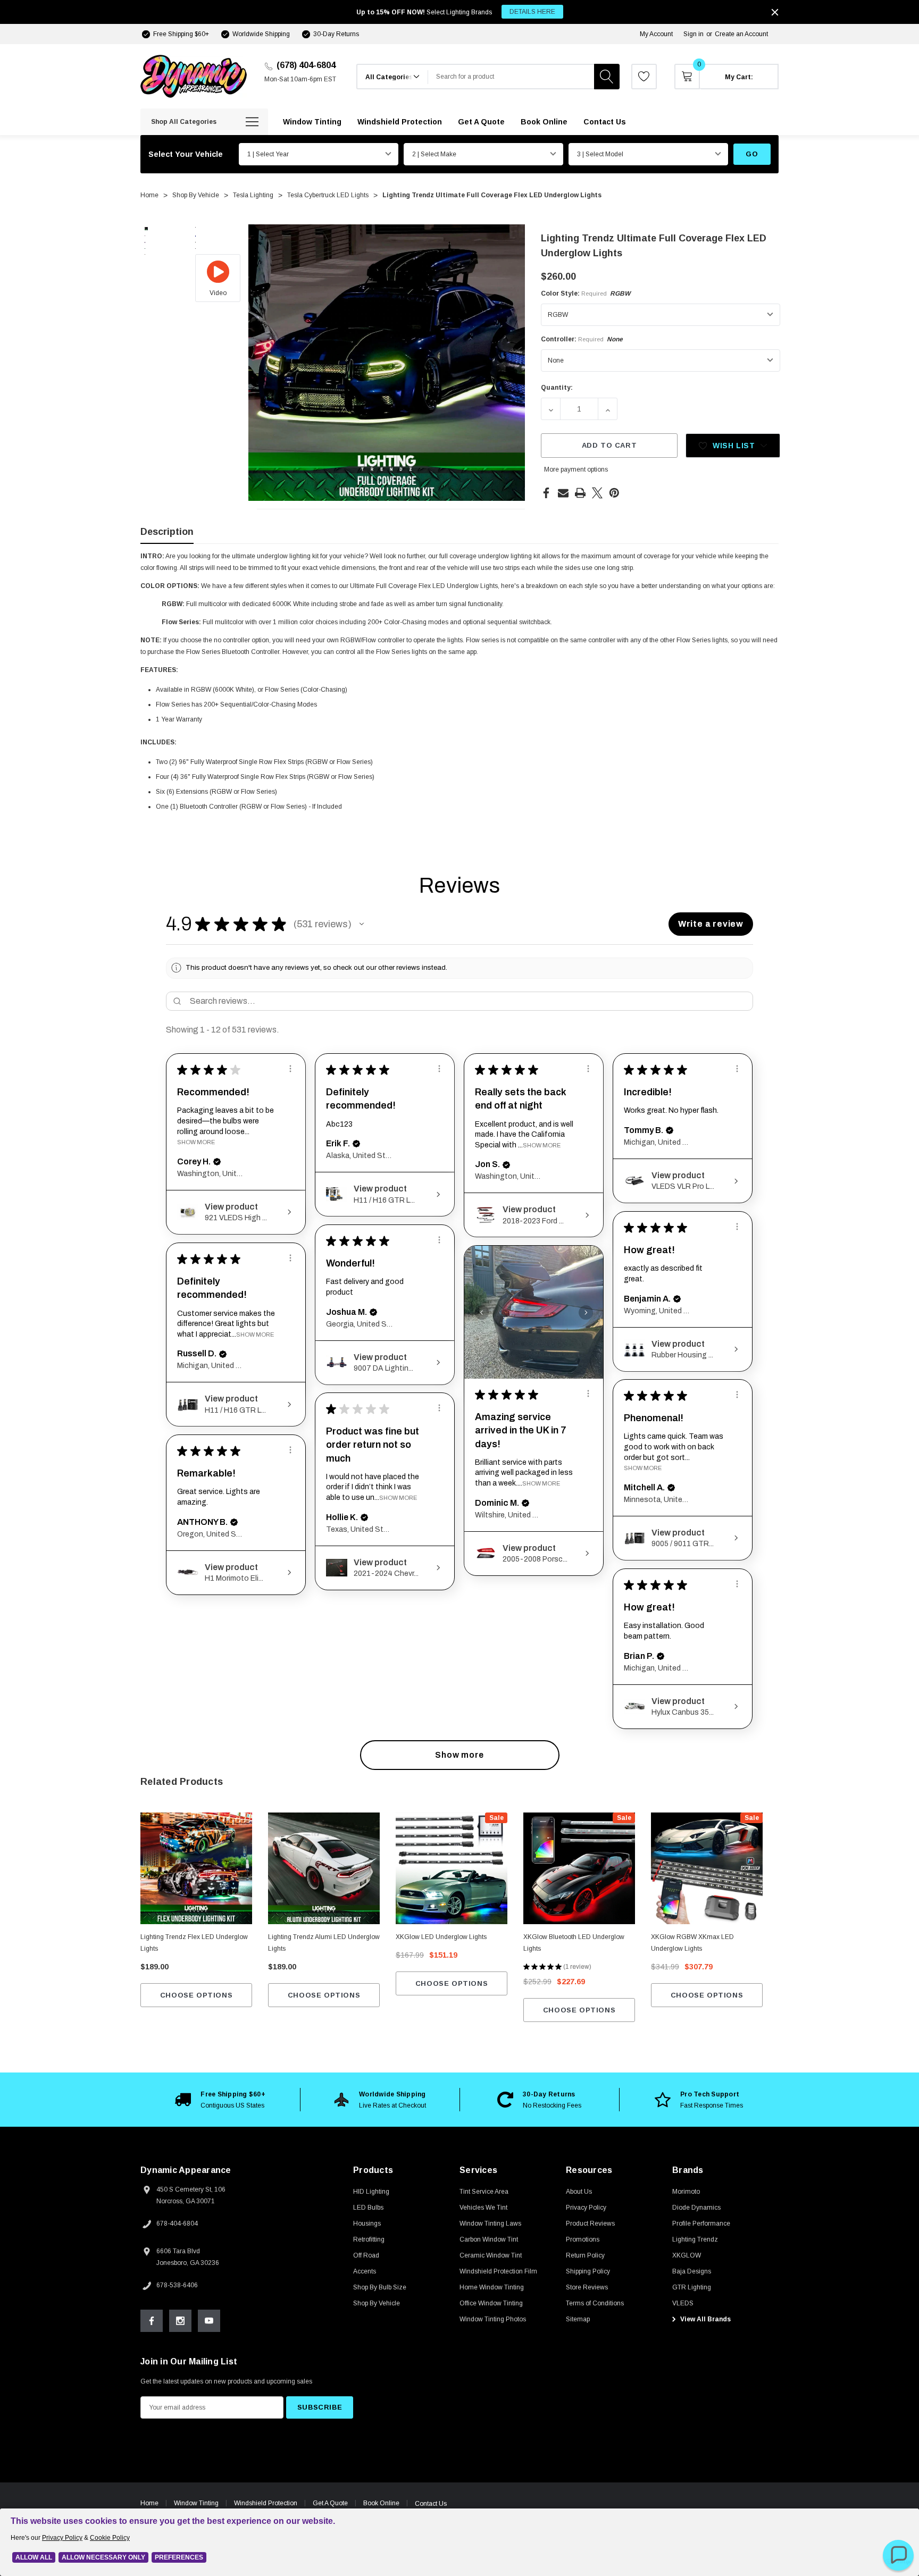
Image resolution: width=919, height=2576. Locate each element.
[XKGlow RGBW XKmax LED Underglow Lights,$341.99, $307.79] (707, 1868)
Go (752, 154)
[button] (362, 924)
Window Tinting (196, 2503)
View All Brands (705, 2319)
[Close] (775, 12)
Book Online (381, 2503)
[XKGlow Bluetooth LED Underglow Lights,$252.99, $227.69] (579, 1868)
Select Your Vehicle (186, 154)
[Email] (563, 493)
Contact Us (431, 2504)
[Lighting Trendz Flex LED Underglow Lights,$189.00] (196, 1868)
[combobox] (511, 77)
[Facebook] (546, 493)
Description (167, 532)
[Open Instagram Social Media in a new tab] (180, 2321)
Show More (196, 1142)
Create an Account (741, 34)
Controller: (582, 339)
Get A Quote (330, 2503)
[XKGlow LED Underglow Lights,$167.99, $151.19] (452, 1868)
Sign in (694, 34)
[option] (220, 2100)
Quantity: (557, 388)
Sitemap (578, 2319)
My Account (656, 34)
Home (149, 2503)
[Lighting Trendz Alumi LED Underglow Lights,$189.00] (324, 1868)
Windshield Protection (266, 2503)
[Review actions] (290, 1069)
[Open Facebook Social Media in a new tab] (152, 2321)
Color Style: (586, 293)
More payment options (576, 469)
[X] (597, 493)
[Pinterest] (614, 493)
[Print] (580, 493)
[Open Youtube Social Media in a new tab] (209, 2321)
